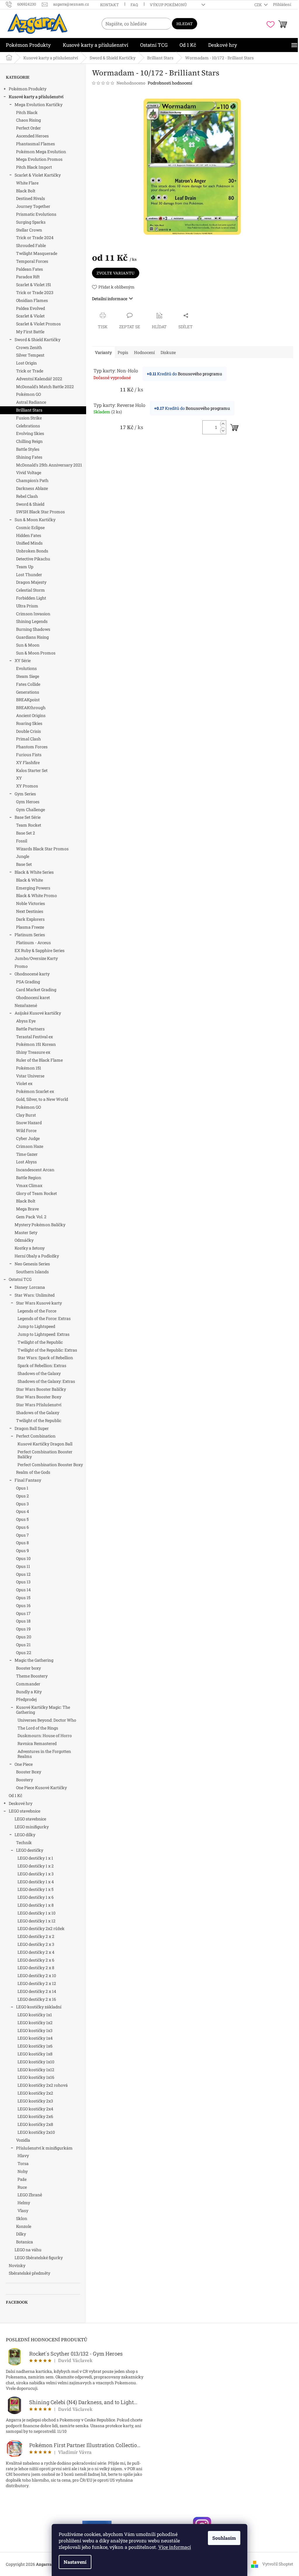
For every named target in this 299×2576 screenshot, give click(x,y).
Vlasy (23, 2210)
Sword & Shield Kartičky (38, 340)
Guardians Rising (32, 637)
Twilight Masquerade (37, 253)
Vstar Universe (30, 1076)
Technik (24, 1842)
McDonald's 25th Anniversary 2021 (49, 465)
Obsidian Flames (32, 300)
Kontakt (109, 5)
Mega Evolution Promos (39, 159)
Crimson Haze (30, 1146)
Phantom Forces (32, 747)
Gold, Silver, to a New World (42, 1099)
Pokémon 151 (29, 1068)
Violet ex (24, 1083)
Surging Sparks (31, 222)
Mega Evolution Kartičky (39, 104)
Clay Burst (26, 1115)
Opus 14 (23, 1590)
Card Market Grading (36, 990)
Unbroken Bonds (32, 551)
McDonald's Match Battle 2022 (45, 387)
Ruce (22, 2187)
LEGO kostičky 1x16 (36, 2077)
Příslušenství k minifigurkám (44, 2148)
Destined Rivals (31, 198)
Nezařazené (26, 1005)
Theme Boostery (32, 1676)
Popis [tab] (123, 352)
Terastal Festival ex (34, 1037)
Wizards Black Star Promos (42, 849)
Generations (28, 692)
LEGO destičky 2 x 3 (36, 1944)
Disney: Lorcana (30, 1287)
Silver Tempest (30, 355)
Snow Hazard (29, 1123)
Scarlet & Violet (30, 316)
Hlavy (23, 2156)
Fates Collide (28, 684)
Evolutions (26, 668)
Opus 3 (22, 1504)
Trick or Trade (30, 371)
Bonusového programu (200, 374)
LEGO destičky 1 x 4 (36, 1882)
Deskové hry (21, 1803)
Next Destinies (30, 911)
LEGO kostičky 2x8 (35, 2124)
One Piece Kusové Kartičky (41, 1788)
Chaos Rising (28, 120)
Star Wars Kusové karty (39, 1303)
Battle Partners (30, 1029)
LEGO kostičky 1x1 (35, 2015)
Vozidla (23, 2140)
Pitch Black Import (34, 167)
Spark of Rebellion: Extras (42, 1365)
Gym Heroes (28, 802)
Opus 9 (22, 1550)
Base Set (24, 864)
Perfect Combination (36, 1436)
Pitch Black (27, 112)
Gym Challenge (31, 810)
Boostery (25, 1780)
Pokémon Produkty (28, 89)
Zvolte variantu (116, 273)
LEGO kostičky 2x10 (36, 2132)
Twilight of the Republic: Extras (47, 1350)
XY (19, 778)
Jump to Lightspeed (36, 1326)
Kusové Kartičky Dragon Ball (45, 1444)
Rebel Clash (27, 496)
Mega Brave (27, 1209)
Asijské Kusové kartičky (38, 1013)
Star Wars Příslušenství (39, 1405)
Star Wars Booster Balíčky (41, 1389)
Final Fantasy (28, 1480)
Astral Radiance (31, 402)
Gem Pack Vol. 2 (31, 1217)
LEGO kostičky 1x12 (36, 2070)
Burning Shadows (33, 629)
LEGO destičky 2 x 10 (37, 1975)
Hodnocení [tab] (144, 352)
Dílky (21, 2234)
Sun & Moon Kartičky (35, 520)
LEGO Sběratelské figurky (39, 2258)
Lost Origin (26, 363)
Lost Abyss (26, 1162)
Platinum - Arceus (33, 943)
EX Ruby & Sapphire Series (40, 950)
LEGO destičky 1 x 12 (36, 1921)
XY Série (23, 660)
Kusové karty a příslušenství (36, 97)
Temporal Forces (32, 261)
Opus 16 (23, 1605)
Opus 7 (22, 1535)
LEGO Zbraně (30, 2195)
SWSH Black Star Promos (40, 512)
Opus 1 (22, 1488)
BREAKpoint (28, 700)
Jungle (23, 856)
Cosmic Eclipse (30, 527)
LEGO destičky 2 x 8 (36, 1968)
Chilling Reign (29, 441)
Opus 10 (23, 1558)
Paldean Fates (29, 269)
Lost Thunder (29, 575)
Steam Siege (28, 676)
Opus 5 (22, 1519)
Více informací (175, 2547)
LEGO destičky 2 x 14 (37, 1991)
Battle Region (29, 1178)
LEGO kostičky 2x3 (35, 2101)
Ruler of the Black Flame (39, 1060)
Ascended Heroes (32, 136)
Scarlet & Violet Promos (38, 324)
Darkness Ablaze (32, 488)
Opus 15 (23, 1598)
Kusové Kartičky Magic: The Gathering (43, 1710)
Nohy (23, 2171)
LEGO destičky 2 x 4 (36, 1952)
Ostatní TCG (20, 1279)
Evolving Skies (30, 433)
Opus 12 (23, 1574)
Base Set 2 (26, 833)
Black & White (29, 880)
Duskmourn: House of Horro (45, 1736)
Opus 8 (22, 1543)
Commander (28, 1684)
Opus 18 (23, 1621)
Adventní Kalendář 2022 (39, 379)
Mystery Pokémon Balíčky (40, 1225)
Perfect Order (28, 128)
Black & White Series (34, 872)
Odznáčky (24, 1240)
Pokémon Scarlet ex (35, 1091)
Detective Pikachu (33, 559)
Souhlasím (224, 2538)
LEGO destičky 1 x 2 (36, 1866)
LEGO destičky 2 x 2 (36, 1936)
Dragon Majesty (31, 582)
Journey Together (33, 206)
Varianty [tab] (103, 352)
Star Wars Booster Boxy (39, 1397)
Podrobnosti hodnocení (170, 83)
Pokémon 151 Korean (36, 1044)
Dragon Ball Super (32, 1428)
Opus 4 (22, 1511)
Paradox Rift (28, 277)
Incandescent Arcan (35, 1170)
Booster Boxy (29, 1772)
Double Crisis (28, 731)
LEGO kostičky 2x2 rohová (43, 2085)
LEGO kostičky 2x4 (35, 2109)
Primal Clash (28, 739)
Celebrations (28, 426)
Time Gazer (27, 1154)
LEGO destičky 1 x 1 (35, 1858)
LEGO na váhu (28, 2250)
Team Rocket (29, 825)
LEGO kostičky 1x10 (36, 2062)
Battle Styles (28, 449)
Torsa (23, 2163)
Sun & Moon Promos (36, 653)
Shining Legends (32, 621)
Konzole (24, 2226)
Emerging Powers (33, 888)
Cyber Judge (28, 1138)
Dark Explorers (30, 919)
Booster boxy (28, 1668)
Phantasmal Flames (35, 144)
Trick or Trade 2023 (35, 292)
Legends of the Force (37, 1311)
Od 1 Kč (15, 1795)
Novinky (17, 2265)
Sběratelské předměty (29, 2273)
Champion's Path (32, 480)
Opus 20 (24, 1637)
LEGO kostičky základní (39, 2007)
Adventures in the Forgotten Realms (44, 1754)
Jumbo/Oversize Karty (36, 958)
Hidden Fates (29, 535)
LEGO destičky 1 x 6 (36, 1897)
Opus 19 (23, 1629)
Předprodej (26, 1699)
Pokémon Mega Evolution (41, 152)
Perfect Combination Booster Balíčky (45, 1454)
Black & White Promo (36, 895)
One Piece (24, 1764)
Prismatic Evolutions (36, 214)
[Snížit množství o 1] (223, 431)
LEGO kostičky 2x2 (35, 2093)
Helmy (24, 2203)
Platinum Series (30, 935)
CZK (259, 5)
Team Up (25, 567)
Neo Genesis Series (32, 1264)
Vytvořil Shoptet (278, 2564)
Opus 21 (23, 1645)
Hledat (185, 24)
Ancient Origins (31, 715)
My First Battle (30, 332)
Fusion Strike (29, 418)
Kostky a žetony (30, 1248)
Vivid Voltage (29, 472)
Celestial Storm (31, 590)
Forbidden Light (31, 598)
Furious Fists (29, 755)
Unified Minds (29, 543)
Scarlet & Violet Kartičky (38, 175)
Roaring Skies (29, 723)
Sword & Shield (30, 504)
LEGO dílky (25, 1835)
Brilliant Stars (29, 410)
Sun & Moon (28, 645)
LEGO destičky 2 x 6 (36, 1960)
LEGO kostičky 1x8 (35, 2054)
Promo (21, 966)
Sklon (22, 2218)
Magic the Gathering (34, 1660)
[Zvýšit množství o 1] (223, 424)
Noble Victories (31, 903)
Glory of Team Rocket (36, 1193)
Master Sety (26, 1232)
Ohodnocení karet (33, 997)
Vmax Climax (29, 1185)
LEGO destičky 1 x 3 (36, 1874)
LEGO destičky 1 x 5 (35, 1889)
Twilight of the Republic (40, 1342)
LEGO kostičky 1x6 (35, 2046)
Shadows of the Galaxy (39, 1373)
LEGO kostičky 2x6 (35, 2116)
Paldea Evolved (31, 308)
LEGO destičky (30, 1850)
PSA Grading (28, 982)
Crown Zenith (29, 347)
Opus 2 (22, 1496)
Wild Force (26, 1130)
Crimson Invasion (33, 614)
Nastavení (75, 2562)
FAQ (134, 5)
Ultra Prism (27, 606)
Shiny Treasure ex (33, 1052)
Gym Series (25, 794)
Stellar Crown (29, 230)
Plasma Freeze (30, 927)
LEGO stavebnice (25, 1811)
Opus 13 (23, 1582)
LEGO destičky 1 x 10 (36, 1913)
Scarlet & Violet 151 (34, 285)
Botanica (25, 2242)
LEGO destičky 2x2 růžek (41, 1928)
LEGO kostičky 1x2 (35, 2023)
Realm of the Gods (33, 1472)
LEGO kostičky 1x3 (35, 2030)
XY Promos (27, 786)
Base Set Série (28, 817)
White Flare (27, 183)
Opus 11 (23, 1566)
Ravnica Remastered (37, 1743)
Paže (22, 2179)
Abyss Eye (26, 1021)
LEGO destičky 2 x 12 (37, 1983)
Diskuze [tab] (168, 352)
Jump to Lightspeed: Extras (44, 1334)
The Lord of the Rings (38, 1728)
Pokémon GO (28, 394)
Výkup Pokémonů (168, 5)
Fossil (22, 841)
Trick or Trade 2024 (35, 237)
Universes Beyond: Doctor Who (47, 1720)
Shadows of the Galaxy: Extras (46, 1381)
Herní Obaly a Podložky (37, 1256)
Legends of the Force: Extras (44, 1318)
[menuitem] (28, 45)
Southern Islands (32, 1272)
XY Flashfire (28, 762)
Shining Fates (29, 457)
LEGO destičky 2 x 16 (37, 1999)
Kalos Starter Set (32, 770)
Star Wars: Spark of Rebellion (45, 1358)
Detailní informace (110, 299)
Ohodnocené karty (32, 974)
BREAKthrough (31, 708)
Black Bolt (26, 191)
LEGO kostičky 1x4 (35, 2038)
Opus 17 (23, 1613)
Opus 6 (22, 1527)
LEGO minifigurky (32, 1827)
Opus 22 (24, 1652)
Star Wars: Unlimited (35, 1295)
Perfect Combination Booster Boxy (50, 1465)
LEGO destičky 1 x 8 (36, 1905)
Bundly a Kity (29, 1692)
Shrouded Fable (31, 245)
